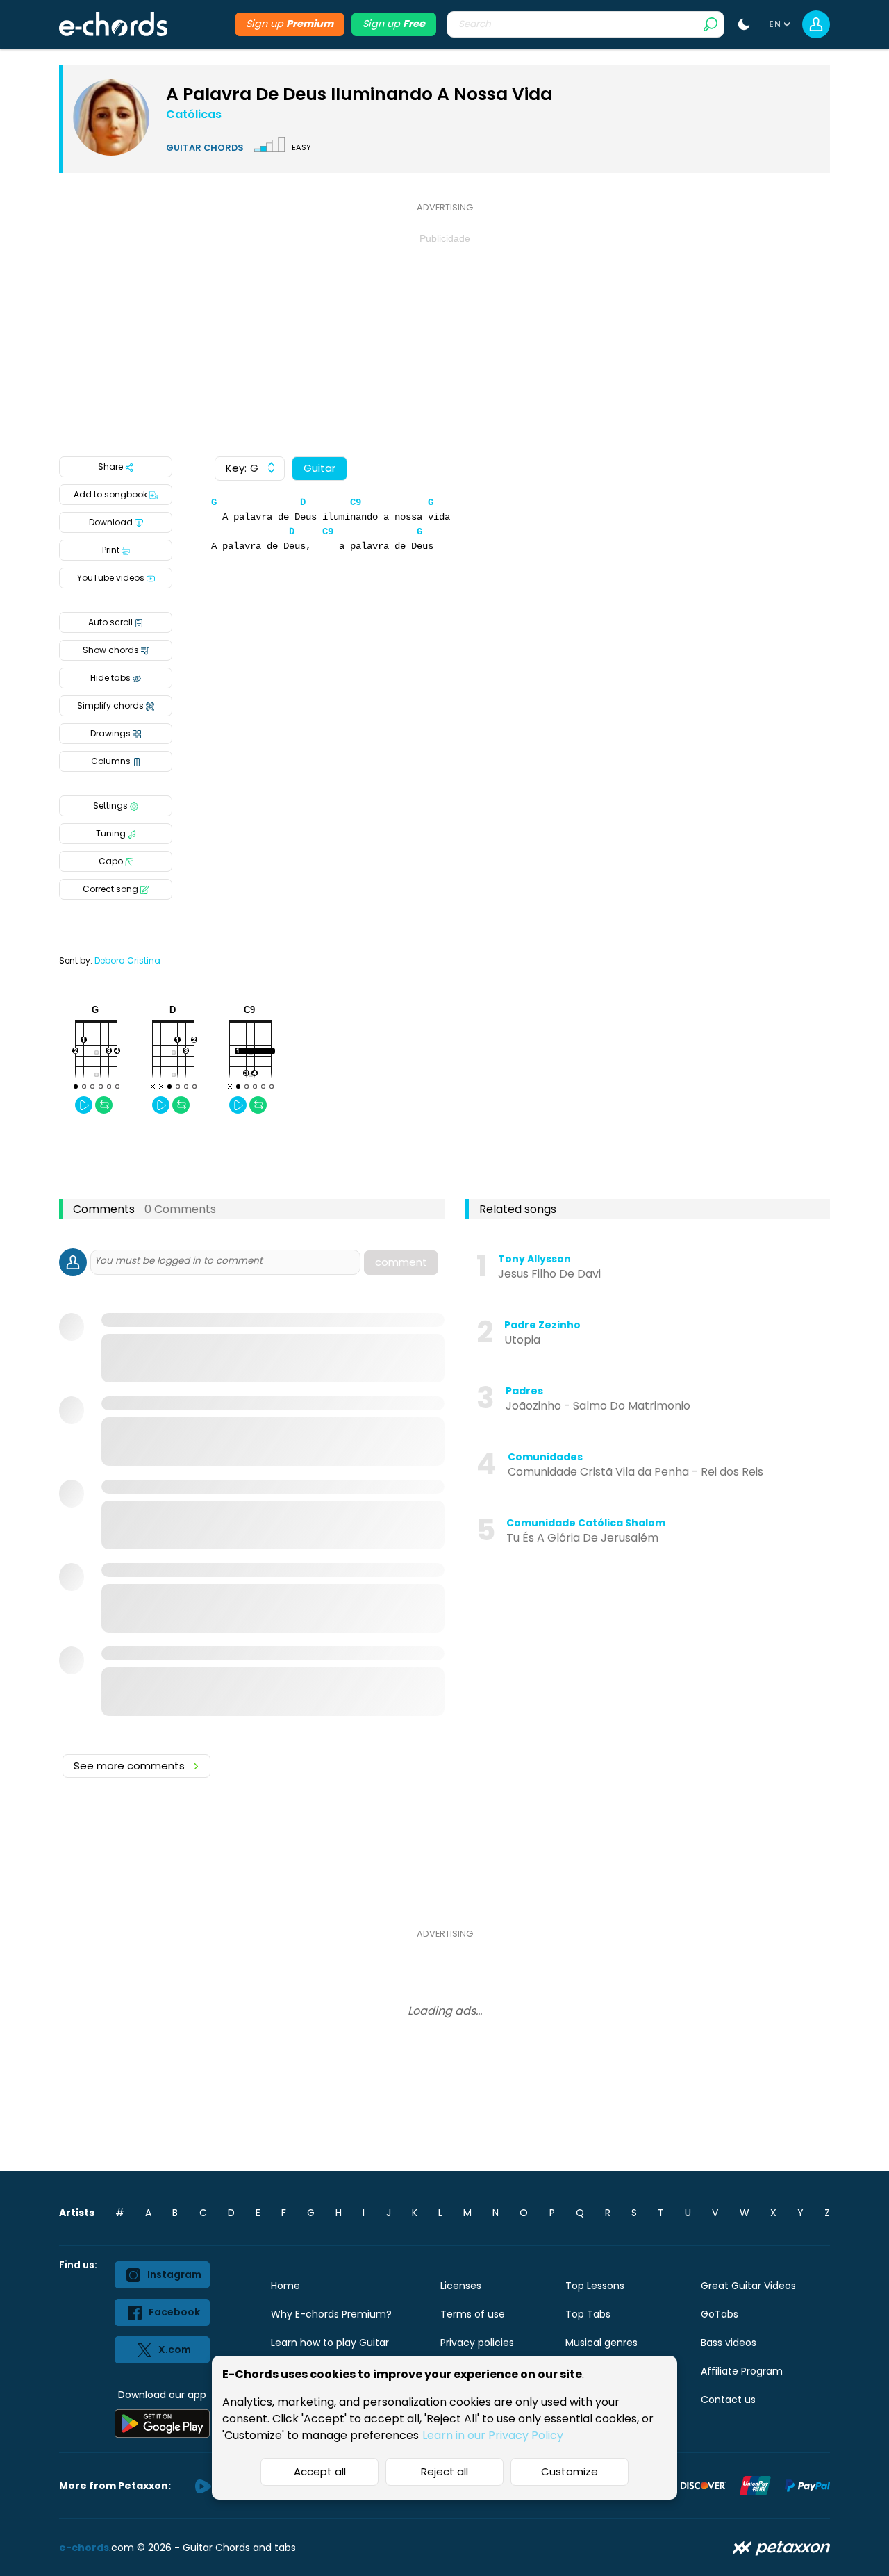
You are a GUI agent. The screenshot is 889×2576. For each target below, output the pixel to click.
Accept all (320, 2471)
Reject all (444, 2471)
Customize (570, 2471)
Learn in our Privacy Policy (493, 2435)
